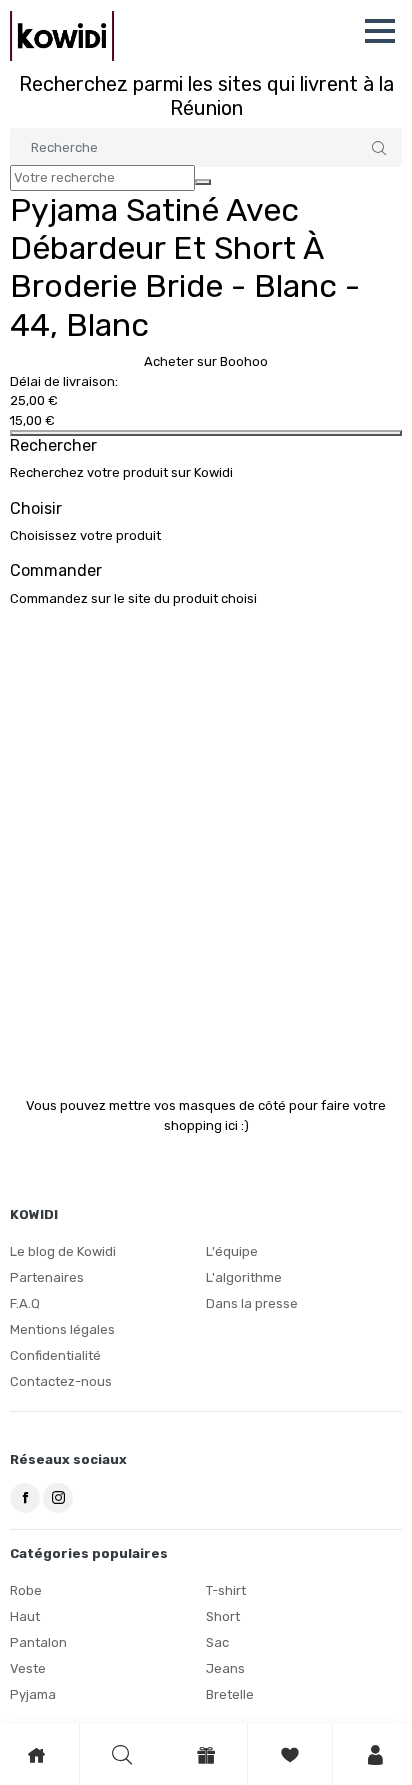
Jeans (225, 1668)
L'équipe (232, 1251)
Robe (26, 1590)
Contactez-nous (61, 1381)
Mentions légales (62, 1329)
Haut (25, 1616)
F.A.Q (25, 1303)
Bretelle (230, 1694)
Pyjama (33, 1694)
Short (223, 1616)
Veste (28, 1668)
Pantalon (38, 1642)
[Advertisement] (206, 840)
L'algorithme (244, 1277)
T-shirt (226, 1590)
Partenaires (47, 1277)
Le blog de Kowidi (63, 1251)
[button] (380, 31)
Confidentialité (55, 1355)
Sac (217, 1642)
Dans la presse (252, 1303)
